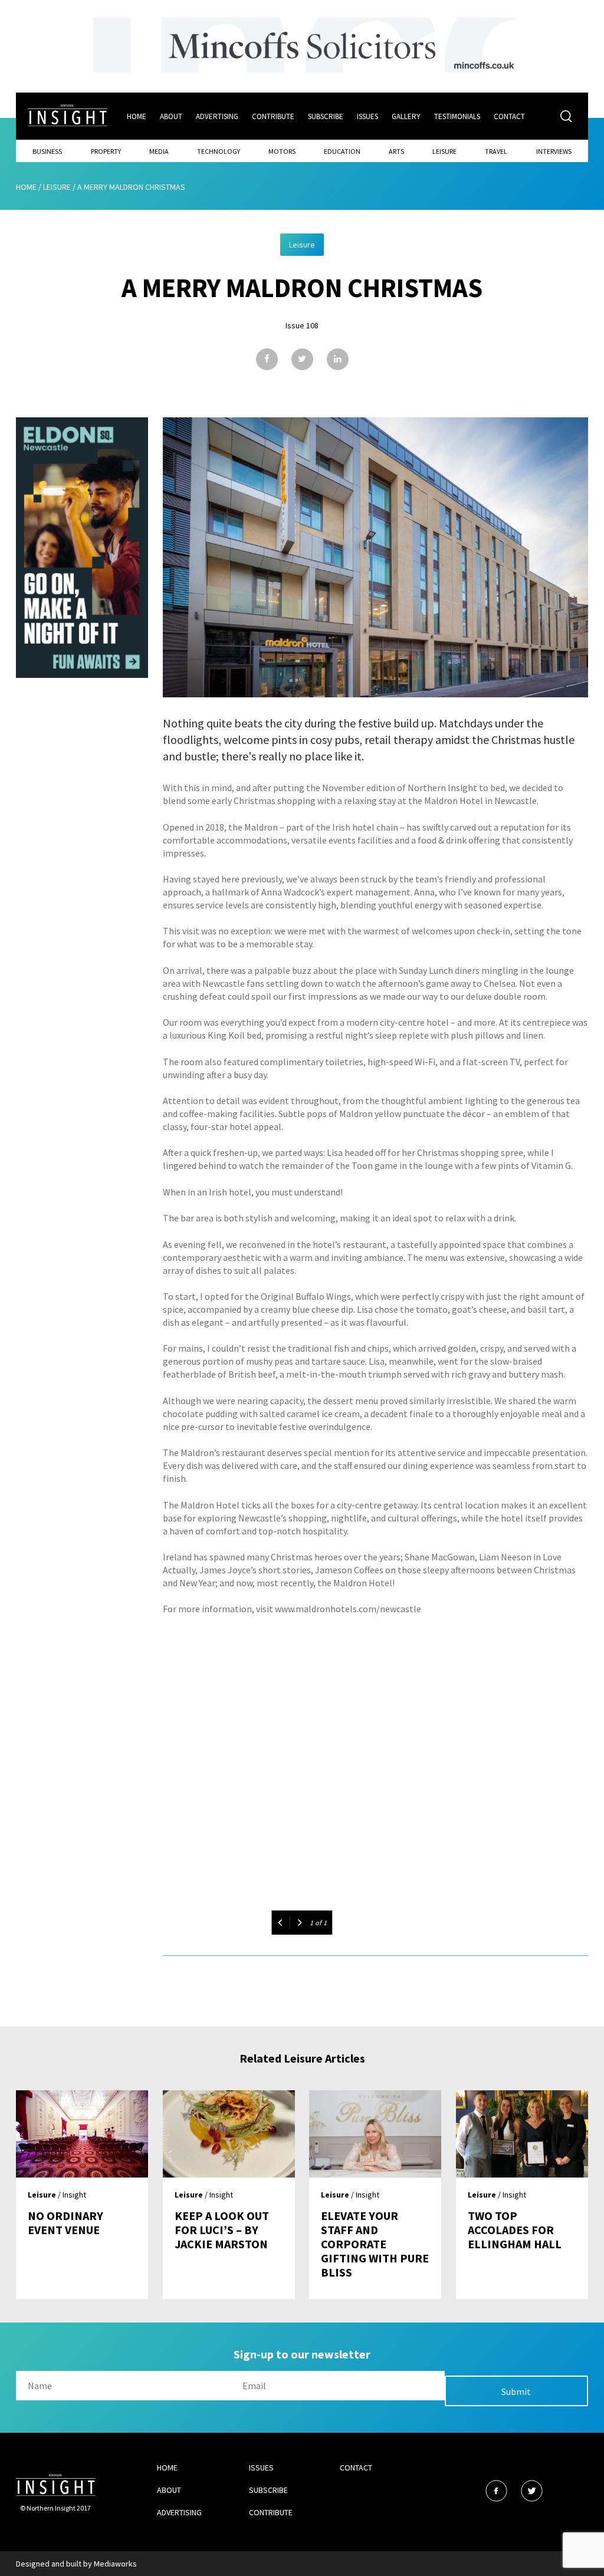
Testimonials (457, 116)
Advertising (217, 116)
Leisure (444, 151)
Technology (219, 151)
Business (47, 151)
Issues (367, 116)
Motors (282, 151)
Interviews (554, 151)
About (171, 116)
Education (342, 151)
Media (159, 151)
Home (137, 116)
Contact (509, 116)
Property (106, 151)
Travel (496, 151)
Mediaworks (115, 2564)
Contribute (273, 116)
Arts (396, 151)
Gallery (406, 116)
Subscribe (326, 116)
